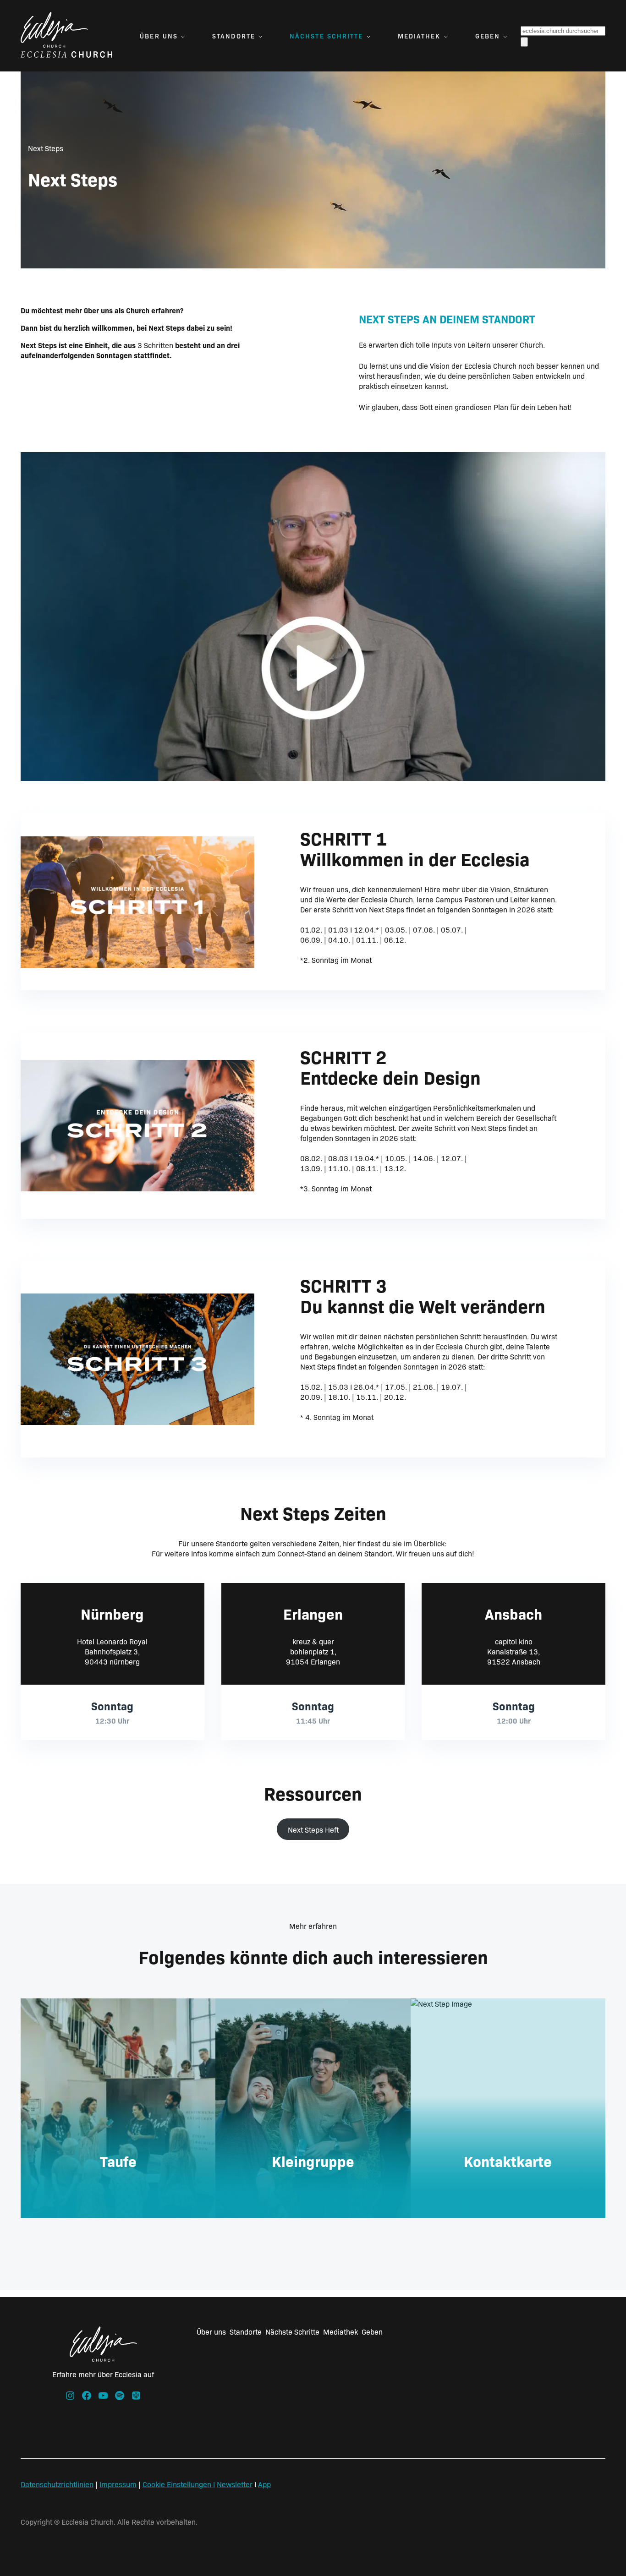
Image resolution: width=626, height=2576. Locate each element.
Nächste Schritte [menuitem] (327, 36)
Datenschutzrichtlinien (57, 2484)
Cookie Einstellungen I (179, 2484)
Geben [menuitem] (488, 36)
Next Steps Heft (313, 1829)
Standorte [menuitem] (234, 36)
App (264, 2484)
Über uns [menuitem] (159, 36)
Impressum (118, 2484)
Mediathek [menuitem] (419, 36)
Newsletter (235, 2484)
